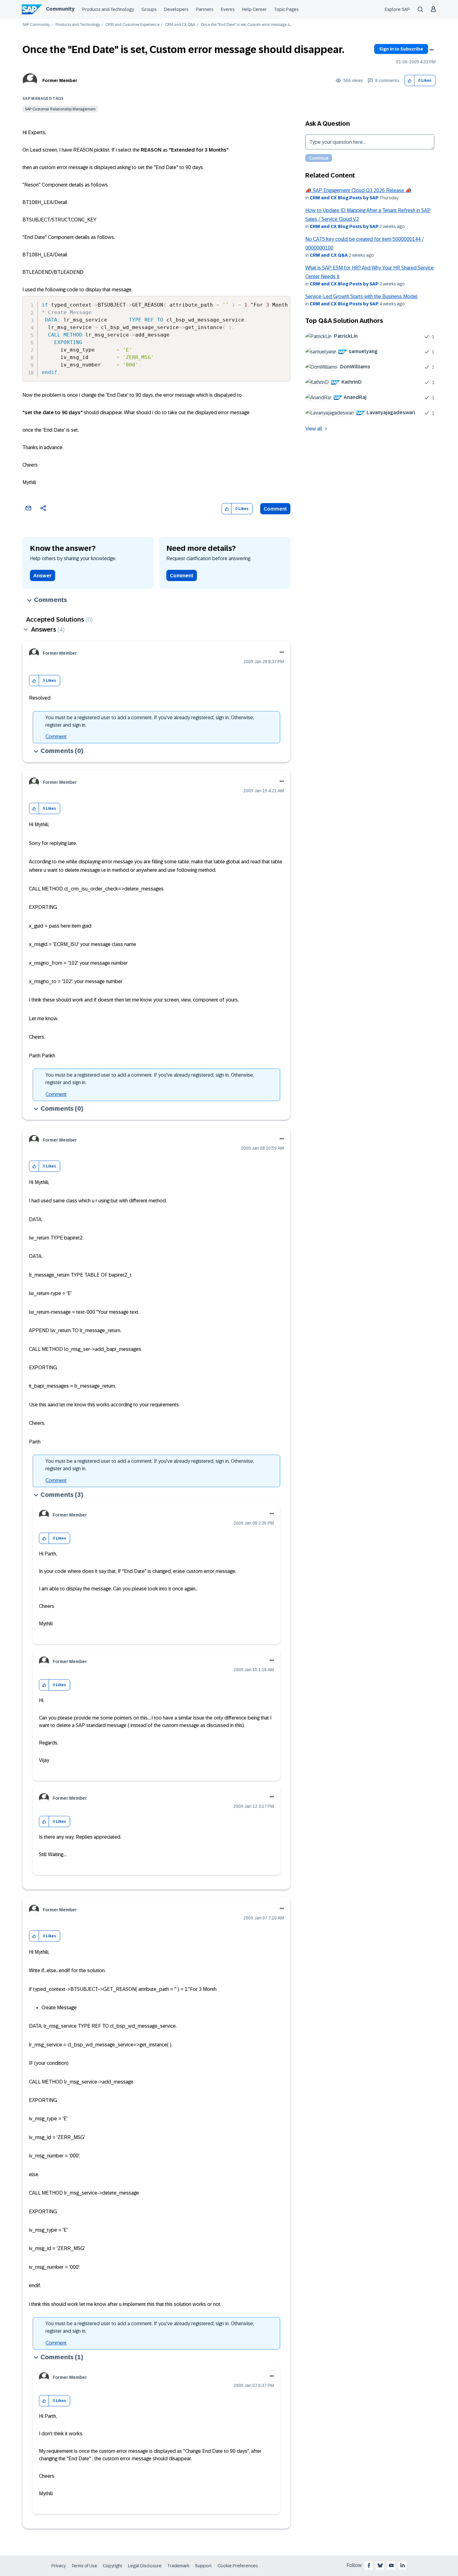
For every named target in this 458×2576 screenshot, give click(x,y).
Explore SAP (397, 9)
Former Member (60, 80)
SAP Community (36, 25)
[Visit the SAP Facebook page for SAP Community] (369, 2565)
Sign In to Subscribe (401, 49)
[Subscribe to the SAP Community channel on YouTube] (391, 2565)
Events (228, 9)
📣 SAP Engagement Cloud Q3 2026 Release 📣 (358, 190)
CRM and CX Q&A (180, 25)
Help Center (254, 9)
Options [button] (432, 50)
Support (203, 2566)
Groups (149, 9)
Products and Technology (108, 9)
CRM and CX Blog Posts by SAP (344, 198)
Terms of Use (84, 2566)
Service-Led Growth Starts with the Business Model (361, 296)
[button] (410, 81)
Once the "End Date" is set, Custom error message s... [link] (246, 25)
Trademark (178, 2566)
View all (314, 429)
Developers (176, 9)
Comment (275, 509)
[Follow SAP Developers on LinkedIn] (403, 2565)
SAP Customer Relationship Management (60, 109)
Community (60, 9)
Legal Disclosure (145, 2566)
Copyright (113, 2566)
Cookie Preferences (238, 2566)
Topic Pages (286, 9)
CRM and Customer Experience (133, 25)
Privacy (59, 2566)
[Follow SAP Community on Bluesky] (380, 2565)
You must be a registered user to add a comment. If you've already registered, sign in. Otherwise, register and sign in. (150, 721)
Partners (205, 9)
